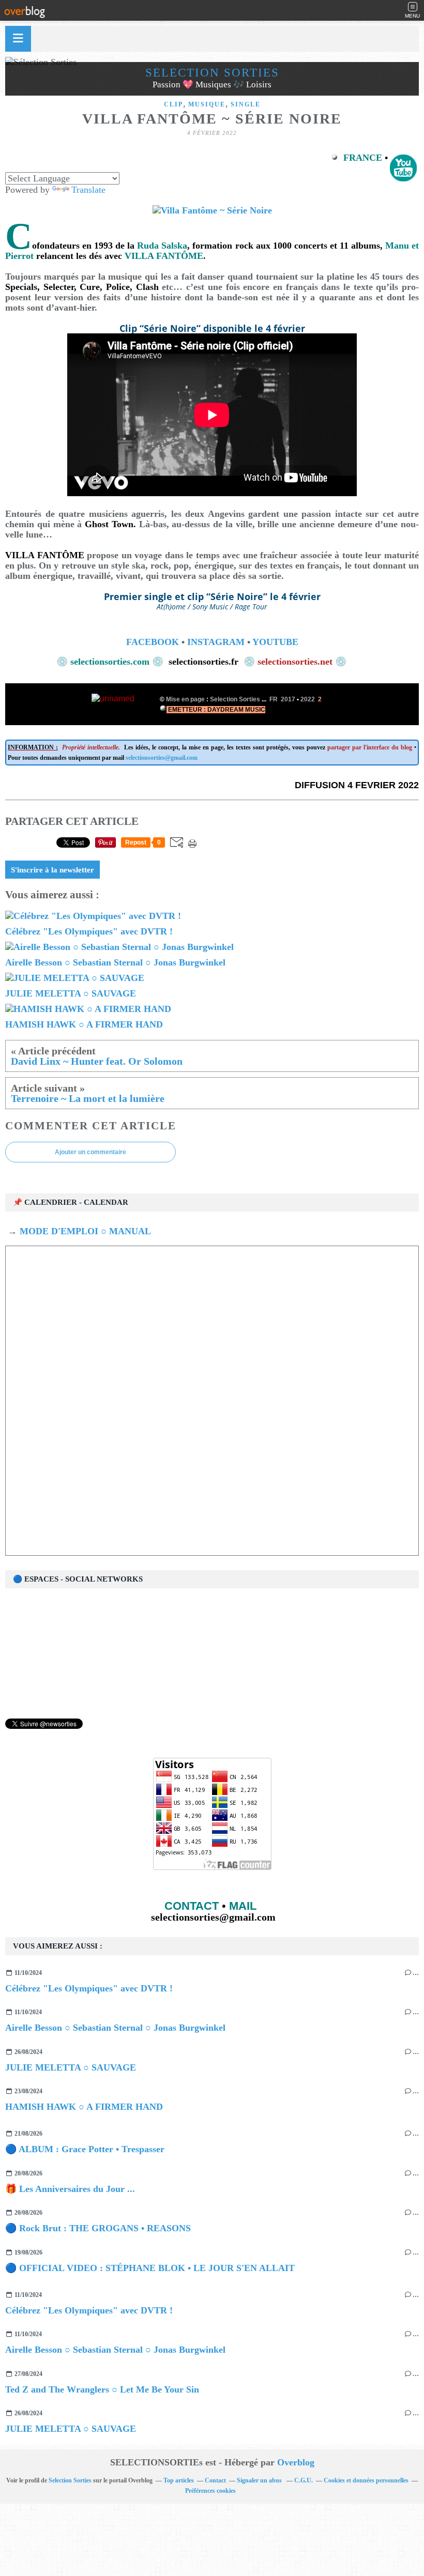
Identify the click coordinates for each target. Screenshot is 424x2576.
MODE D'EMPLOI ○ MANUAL (84, 1231)
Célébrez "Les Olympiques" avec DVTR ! (89, 1988)
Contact (215, 2480)
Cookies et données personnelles (366, 2480)
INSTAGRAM (216, 642)
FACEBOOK (153, 642)
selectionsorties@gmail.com (162, 758)
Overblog (296, 2462)
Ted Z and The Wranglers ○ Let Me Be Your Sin (102, 2389)
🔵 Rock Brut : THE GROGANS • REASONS (98, 2228)
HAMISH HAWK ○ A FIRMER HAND (84, 2107)
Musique (207, 104)
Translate (88, 190)
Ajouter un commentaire (90, 1152)
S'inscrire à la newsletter (52, 870)
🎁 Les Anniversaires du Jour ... (70, 2189)
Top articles (179, 2480)
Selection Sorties (70, 2480)
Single (246, 104)
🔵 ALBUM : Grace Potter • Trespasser (85, 2149)
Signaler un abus (260, 2480)
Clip (173, 104)
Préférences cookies (210, 2491)
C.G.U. (304, 2480)
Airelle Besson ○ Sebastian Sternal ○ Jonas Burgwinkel (115, 2028)
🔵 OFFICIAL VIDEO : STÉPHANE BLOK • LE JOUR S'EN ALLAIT (150, 2268)
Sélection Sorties (212, 73)
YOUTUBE (275, 642)
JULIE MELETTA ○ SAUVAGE (71, 2067)
